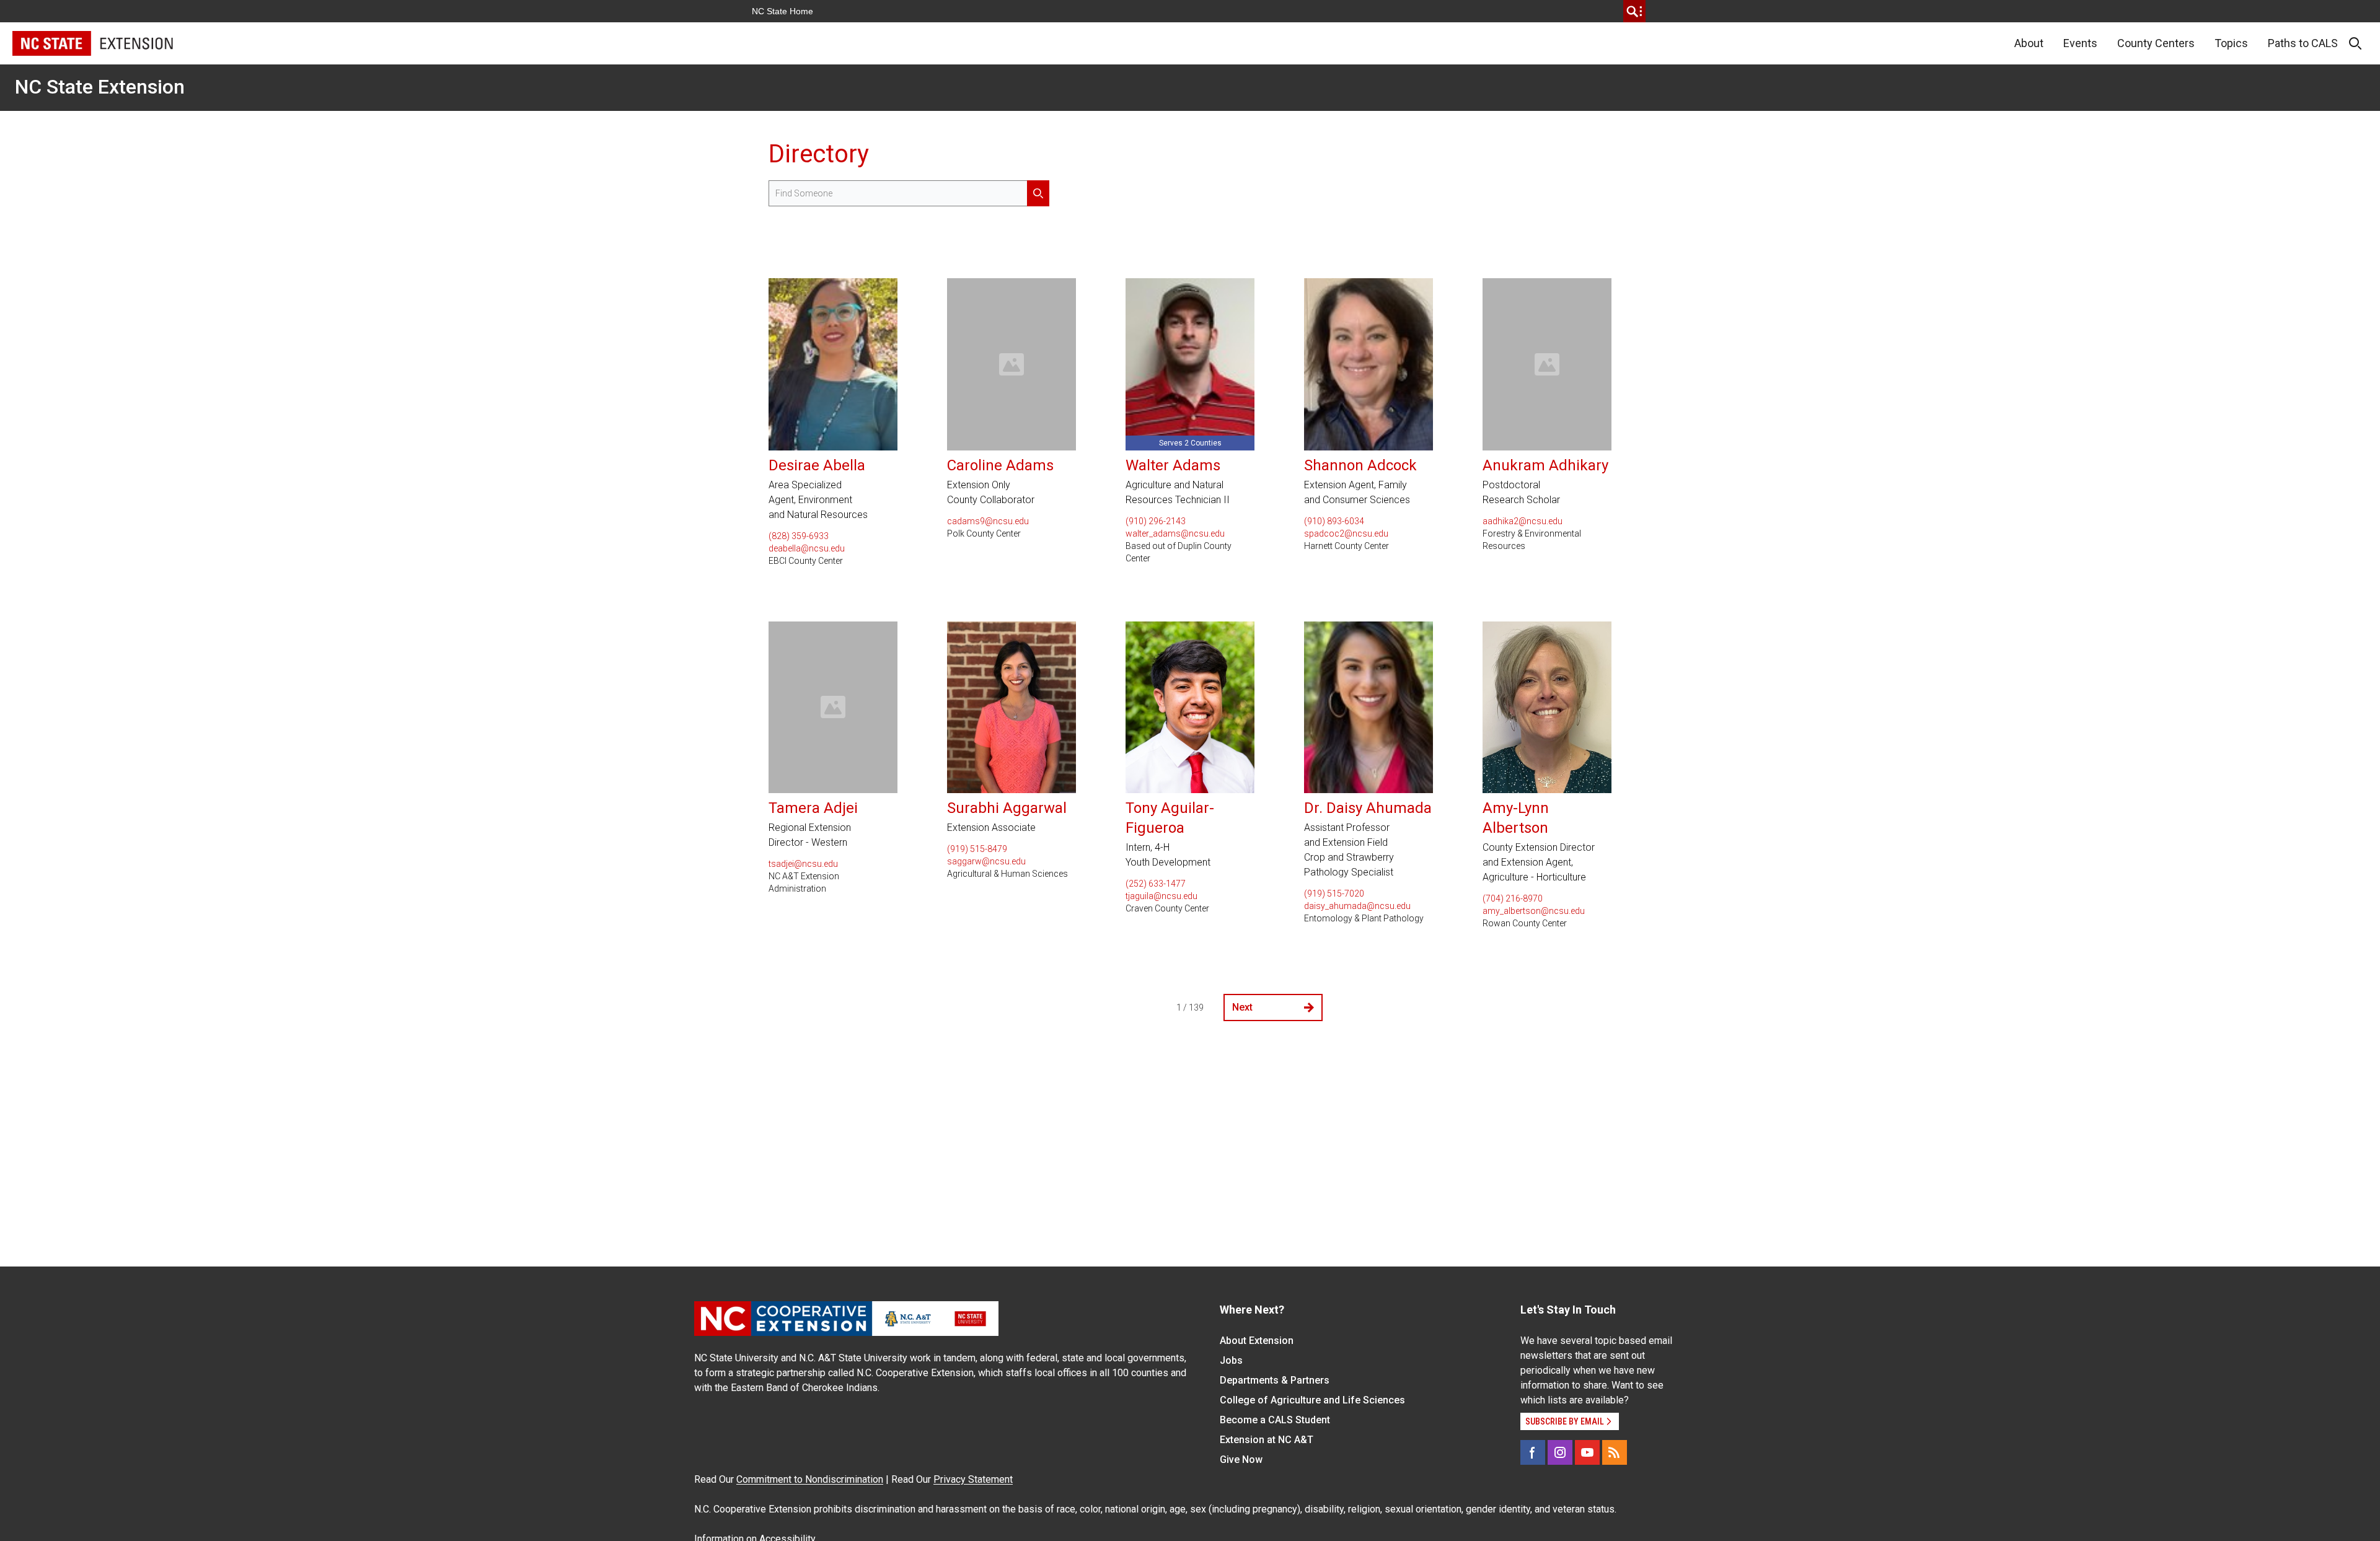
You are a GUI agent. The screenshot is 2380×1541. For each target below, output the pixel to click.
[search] (1634, 11)
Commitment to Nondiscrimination (810, 1479)
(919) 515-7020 (1334, 893)
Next (1242, 1007)
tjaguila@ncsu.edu (1161, 896)
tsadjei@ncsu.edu (803, 864)
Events (2080, 43)
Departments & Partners (1275, 1380)
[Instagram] (1560, 1452)
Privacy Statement (973, 1479)
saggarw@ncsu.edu (986, 861)
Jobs (1231, 1360)
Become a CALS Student (1275, 1420)
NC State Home (782, 11)
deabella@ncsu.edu (807, 548)
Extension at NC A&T (1267, 1440)
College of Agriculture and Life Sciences (1312, 1400)
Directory (819, 154)
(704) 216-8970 (1513, 898)
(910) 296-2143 (1156, 521)
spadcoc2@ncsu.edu (1346, 533)
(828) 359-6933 (799, 536)
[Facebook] (1533, 1452)
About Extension (1257, 1341)
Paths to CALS (2303, 43)
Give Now (1241, 1460)
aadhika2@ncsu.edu (1523, 521)
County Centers (2156, 43)
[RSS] (1615, 1452)
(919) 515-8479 (977, 849)
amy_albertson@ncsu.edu (1534, 911)
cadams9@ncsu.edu (988, 521)
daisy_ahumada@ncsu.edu (1357, 906)
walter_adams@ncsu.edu (1175, 533)
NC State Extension (100, 87)
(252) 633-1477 (1156, 884)
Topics (2231, 43)
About (2029, 43)
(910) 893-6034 (1334, 521)
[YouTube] (1587, 1452)
